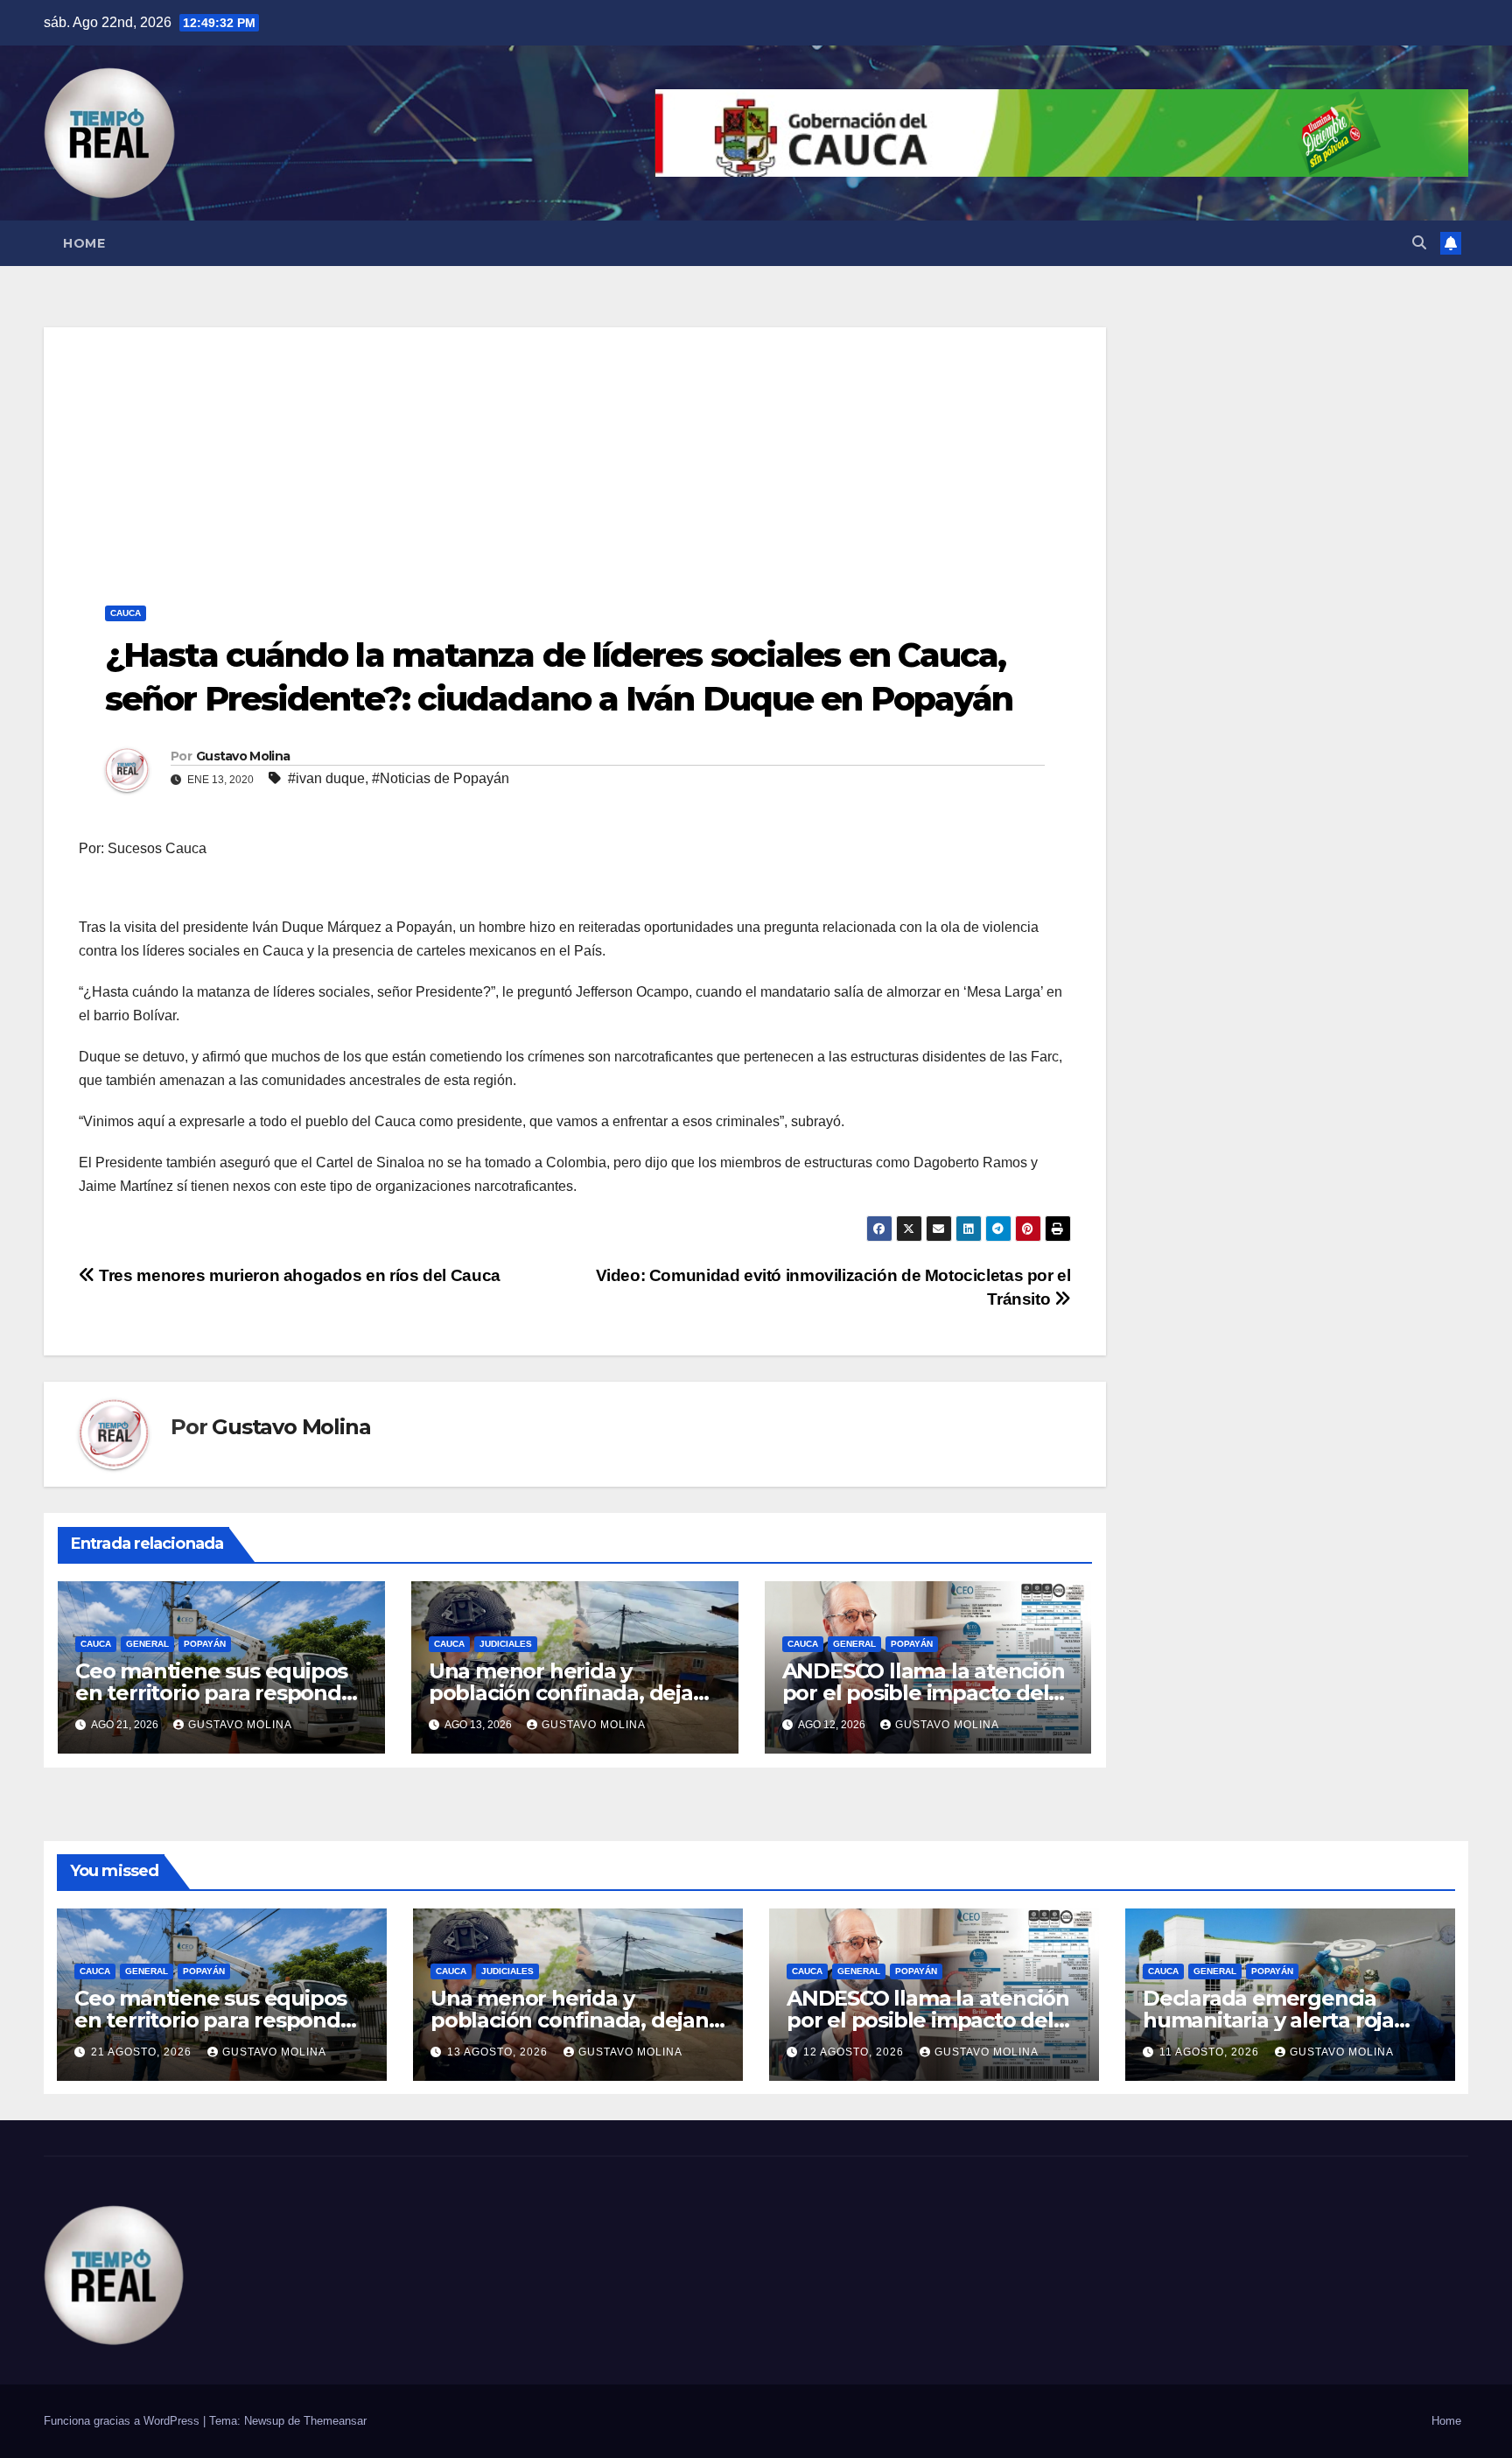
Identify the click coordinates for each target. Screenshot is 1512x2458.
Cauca (126, 613)
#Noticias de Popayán (441, 778)
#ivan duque (326, 778)
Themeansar (335, 2421)
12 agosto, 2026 (855, 2052)
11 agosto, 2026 (1211, 2052)
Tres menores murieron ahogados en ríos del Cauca (298, 1275)
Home (84, 243)
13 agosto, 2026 (499, 2052)
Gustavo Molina (243, 756)
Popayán (205, 1644)
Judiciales (506, 1644)
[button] (1419, 243)
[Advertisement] (575, 450)
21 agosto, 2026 (143, 2052)
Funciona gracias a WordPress (123, 2421)
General (147, 1644)
